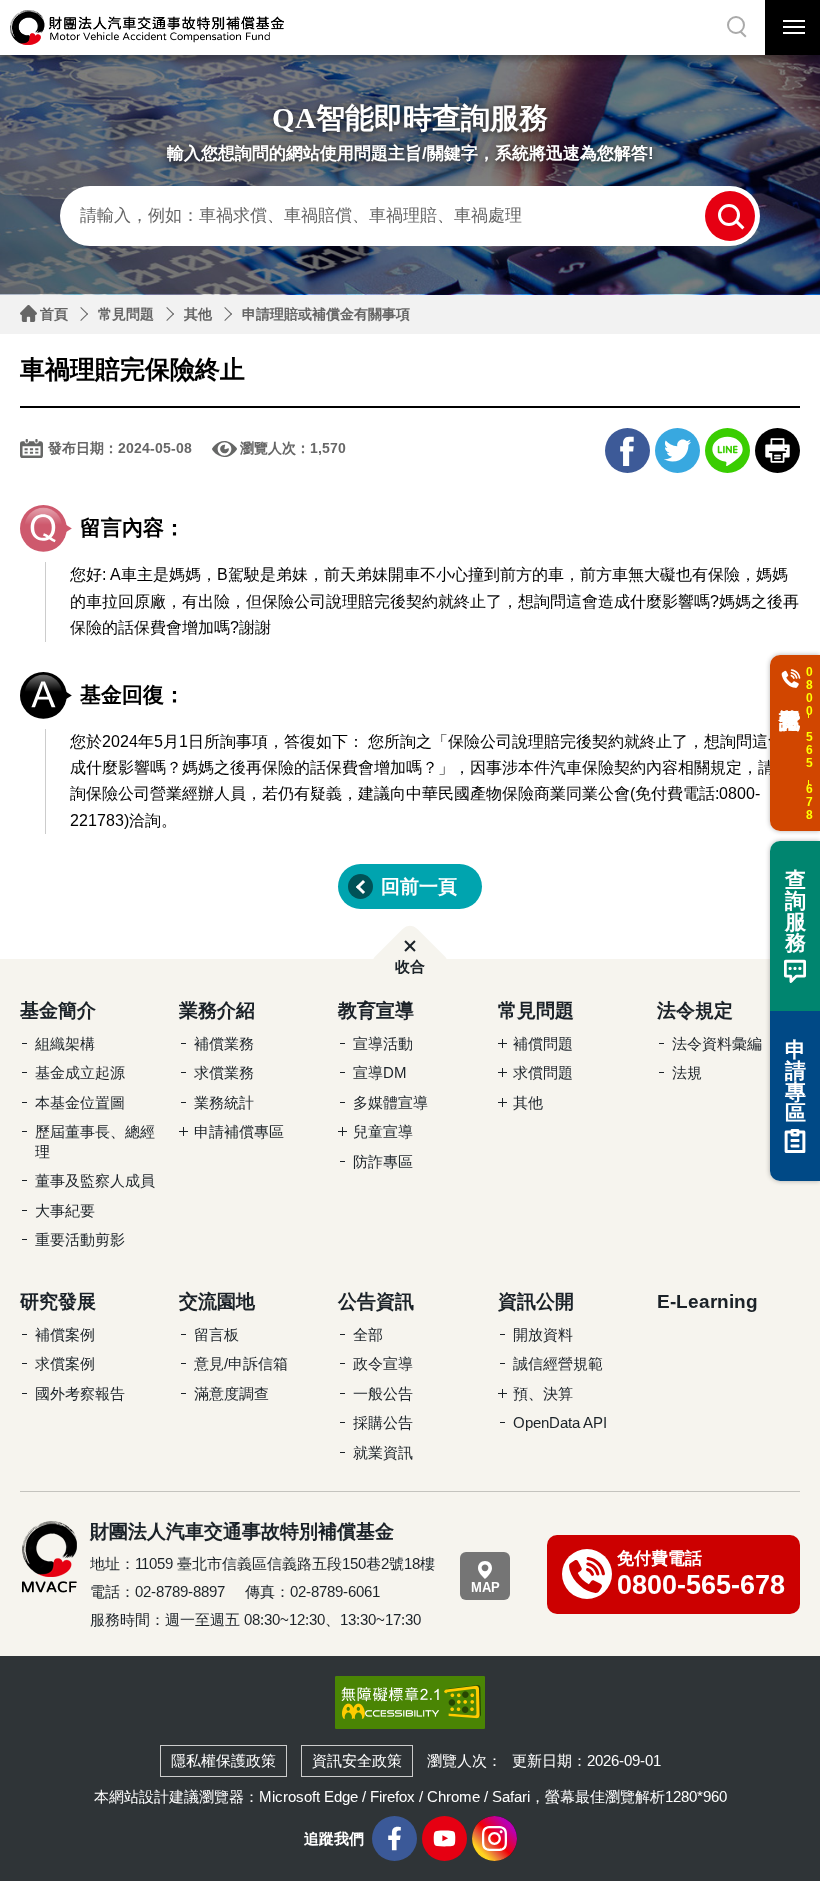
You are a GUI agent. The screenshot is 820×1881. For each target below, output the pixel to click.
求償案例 (65, 1363)
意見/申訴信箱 (241, 1363)
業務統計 (224, 1102)
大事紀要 (65, 1210)
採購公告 (383, 1422)
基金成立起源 (80, 1072)
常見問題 (126, 314)
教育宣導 (376, 1010)
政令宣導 (383, 1363)
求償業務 (224, 1072)
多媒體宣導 (390, 1102)
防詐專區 (383, 1161)
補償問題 (543, 1043)
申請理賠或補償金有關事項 (326, 314)
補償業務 (224, 1043)
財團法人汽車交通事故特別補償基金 (147, 27)
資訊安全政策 (357, 1760)
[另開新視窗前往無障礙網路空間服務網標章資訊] (410, 1702)
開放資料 (543, 1334)
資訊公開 (536, 1301)
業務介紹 (217, 1010)
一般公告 (383, 1393)
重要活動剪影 (80, 1239)
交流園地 (217, 1301)
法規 (687, 1072)
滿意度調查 (231, 1393)
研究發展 (58, 1301)
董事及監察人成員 (95, 1180)
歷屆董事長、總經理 (95, 1141)
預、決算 (543, 1393)
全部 (368, 1334)
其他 (198, 314)
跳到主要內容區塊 (40, 5)
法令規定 (695, 1010)
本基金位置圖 (80, 1102)
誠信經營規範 (558, 1363)
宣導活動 (383, 1043)
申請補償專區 (239, 1131)
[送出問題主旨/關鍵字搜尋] (730, 216)
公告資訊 (376, 1301)
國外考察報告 (80, 1393)
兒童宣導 (383, 1131)
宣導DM (380, 1072)
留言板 (216, 1334)
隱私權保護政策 (223, 1760)
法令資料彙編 (717, 1043)
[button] (737, 27)
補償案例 (65, 1334)
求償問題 (543, 1072)
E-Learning (707, 1301)
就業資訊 (383, 1452)
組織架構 (65, 1043)
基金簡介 (58, 1010)
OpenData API (560, 1422)
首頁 (54, 314)
